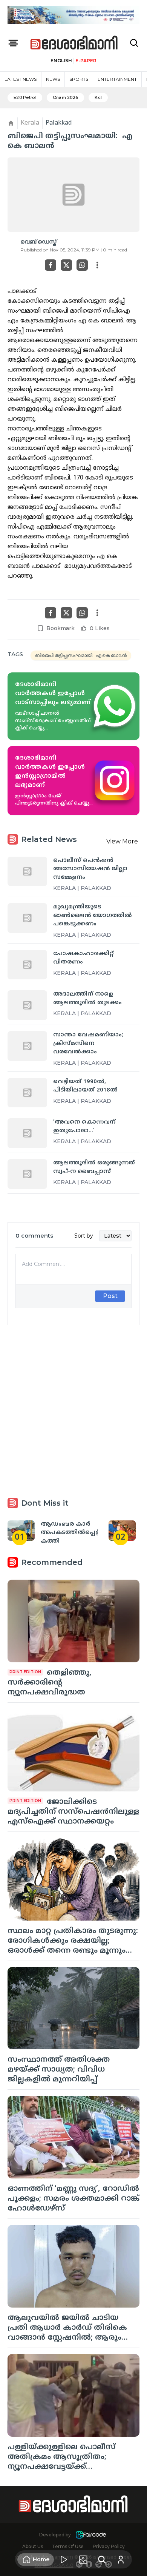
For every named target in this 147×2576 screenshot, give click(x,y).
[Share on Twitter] (66, 265)
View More (122, 841)
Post (110, 1296)
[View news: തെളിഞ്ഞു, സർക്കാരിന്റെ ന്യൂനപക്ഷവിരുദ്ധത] (73, 1621)
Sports (79, 79)
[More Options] (97, 265)
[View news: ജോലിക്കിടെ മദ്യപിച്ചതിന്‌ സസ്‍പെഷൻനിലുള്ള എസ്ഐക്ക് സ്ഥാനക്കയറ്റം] (73, 1750)
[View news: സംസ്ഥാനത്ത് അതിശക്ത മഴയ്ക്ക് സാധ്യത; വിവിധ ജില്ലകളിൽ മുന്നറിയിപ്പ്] (73, 2008)
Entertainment (117, 79)
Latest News (21, 79)
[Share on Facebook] (51, 265)
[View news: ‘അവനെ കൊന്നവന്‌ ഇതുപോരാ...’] (27, 1133)
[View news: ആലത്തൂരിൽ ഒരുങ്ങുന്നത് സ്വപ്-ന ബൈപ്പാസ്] (27, 1174)
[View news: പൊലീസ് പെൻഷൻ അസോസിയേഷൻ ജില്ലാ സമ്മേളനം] (27, 872)
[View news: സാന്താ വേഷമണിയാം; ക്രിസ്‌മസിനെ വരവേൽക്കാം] (27, 1046)
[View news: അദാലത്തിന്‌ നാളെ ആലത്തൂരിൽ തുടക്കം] (27, 1005)
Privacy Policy (109, 2546)
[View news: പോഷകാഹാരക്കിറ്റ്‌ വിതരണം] (27, 965)
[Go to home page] (74, 43)
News (53, 79)
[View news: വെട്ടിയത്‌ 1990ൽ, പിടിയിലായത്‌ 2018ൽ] (27, 1093)
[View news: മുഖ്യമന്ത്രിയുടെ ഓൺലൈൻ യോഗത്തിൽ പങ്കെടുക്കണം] (27, 918)
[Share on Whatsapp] (82, 265)
